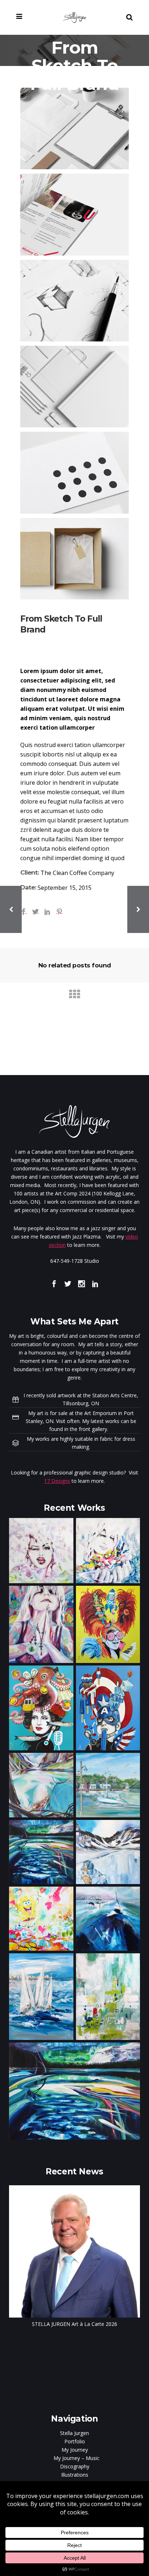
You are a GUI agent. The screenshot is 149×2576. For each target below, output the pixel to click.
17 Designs (57, 1481)
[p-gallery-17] (74, 559)
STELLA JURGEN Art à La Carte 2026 (74, 2324)
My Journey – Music (76, 2458)
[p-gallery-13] (74, 214)
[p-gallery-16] (74, 472)
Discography (75, 2466)
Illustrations (75, 2475)
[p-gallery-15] (74, 387)
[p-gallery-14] (74, 301)
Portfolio (75, 2441)
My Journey (75, 2450)
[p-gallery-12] (74, 128)
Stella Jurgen (74, 2433)
